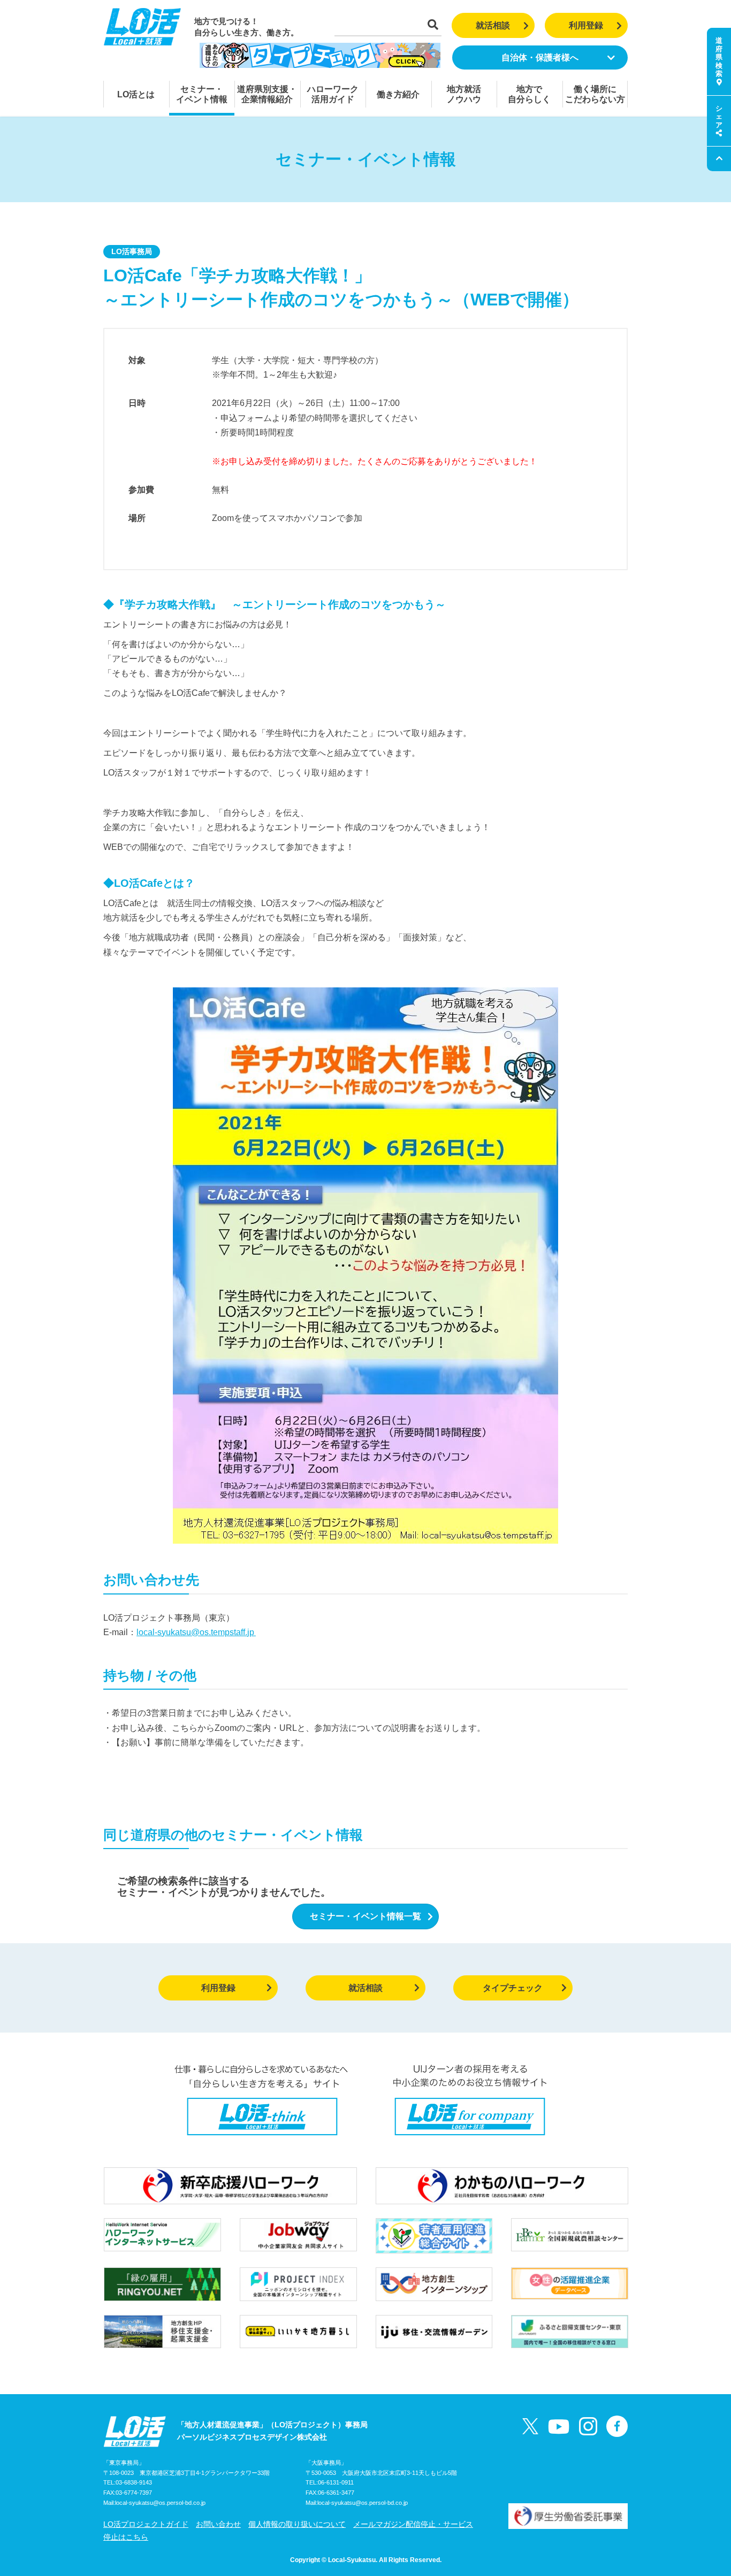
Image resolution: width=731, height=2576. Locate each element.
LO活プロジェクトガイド (146, 2524)
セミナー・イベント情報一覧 (365, 1916)
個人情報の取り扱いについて (297, 2524)
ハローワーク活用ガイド (333, 94)
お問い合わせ (218, 2524)
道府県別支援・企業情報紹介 (267, 94)
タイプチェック (513, 1988)
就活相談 (493, 25)
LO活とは (136, 94)
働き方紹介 (398, 94)
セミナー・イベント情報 (202, 94)
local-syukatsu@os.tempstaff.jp (196, 1632)
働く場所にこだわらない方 (595, 94)
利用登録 (586, 25)
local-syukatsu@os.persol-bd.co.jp (160, 2503)
